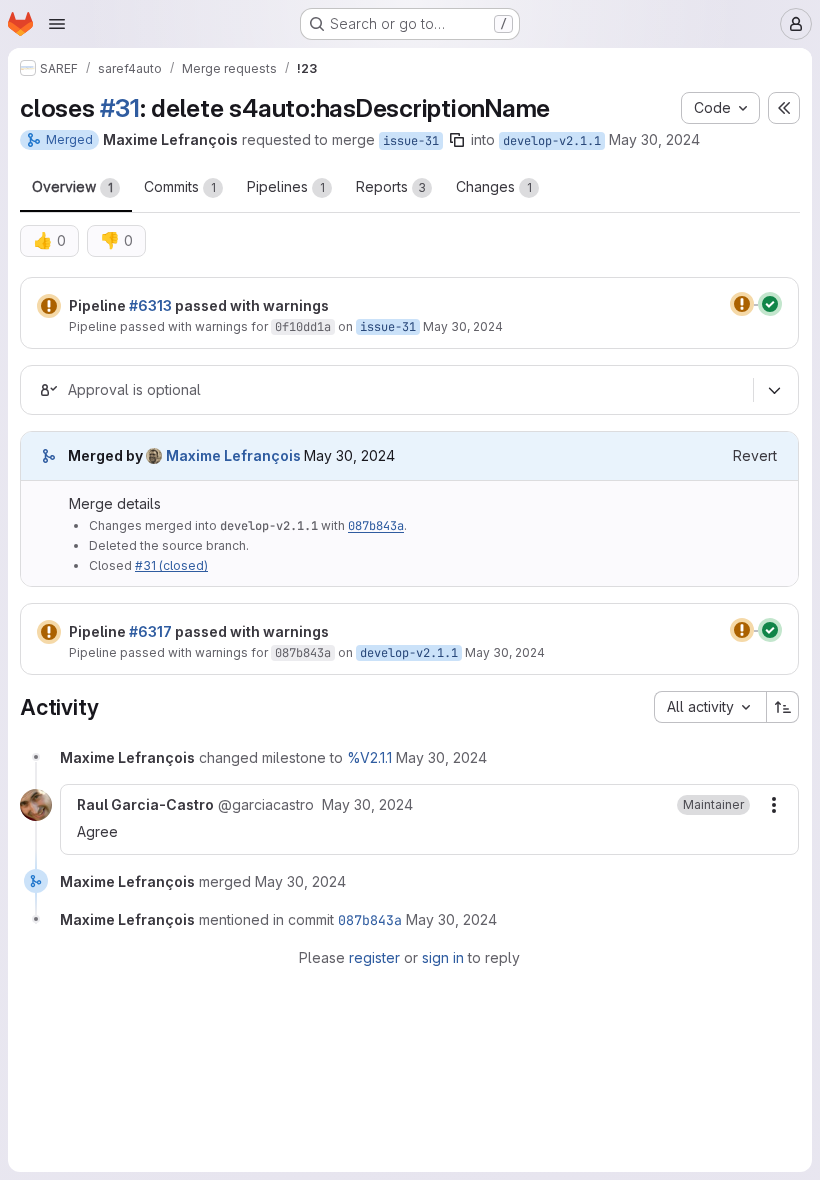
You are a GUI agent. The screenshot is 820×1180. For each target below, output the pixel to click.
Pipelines (286, 186)
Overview (72, 186)
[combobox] (710, 707)
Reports (391, 186)
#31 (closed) (171, 565)
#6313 (150, 305)
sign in (443, 957)
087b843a (376, 526)
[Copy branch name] (457, 140)
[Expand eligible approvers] (774, 390)
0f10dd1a (303, 327)
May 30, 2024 (654, 139)
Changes (494, 186)
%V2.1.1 (369, 757)
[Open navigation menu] (57, 24)
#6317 (150, 631)
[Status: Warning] (49, 306)
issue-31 (411, 141)
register (374, 957)
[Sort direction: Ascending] (783, 707)
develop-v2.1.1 (552, 141)
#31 (119, 108)
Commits (180, 186)
